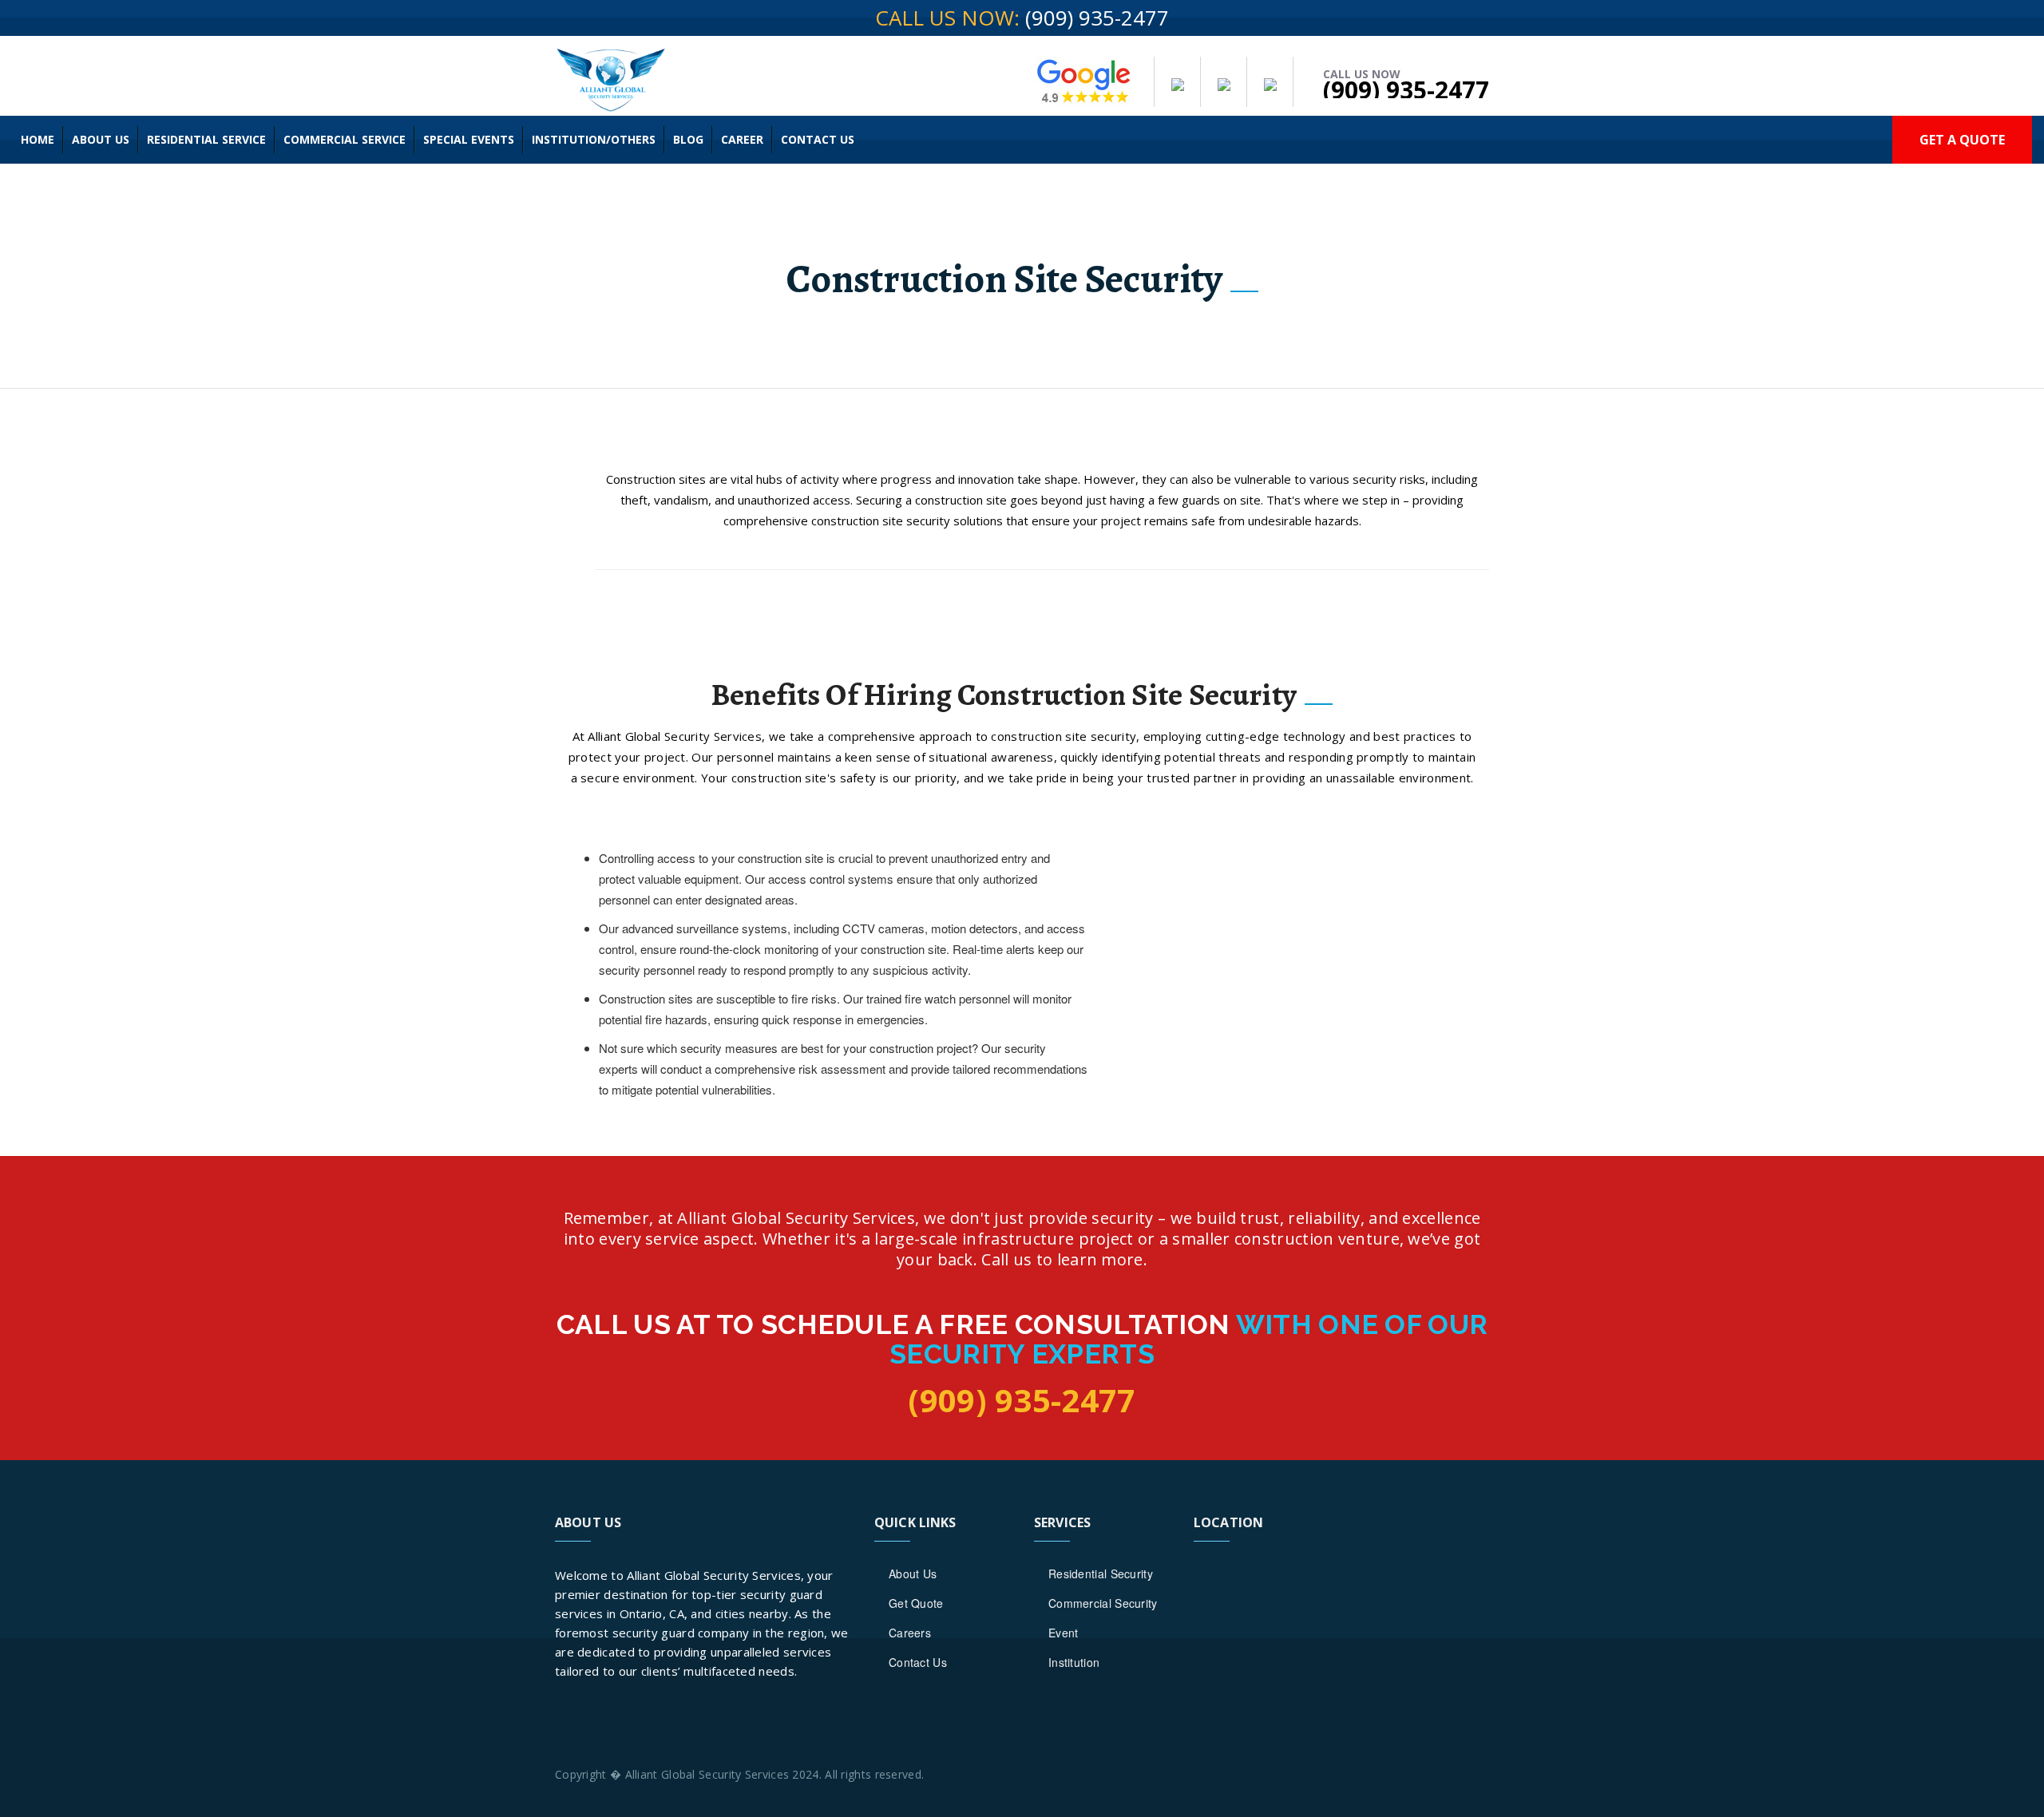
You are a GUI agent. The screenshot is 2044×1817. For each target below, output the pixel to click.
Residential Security (1101, 1574)
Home (38, 139)
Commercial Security (1103, 1603)
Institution (1074, 1662)
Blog (688, 139)
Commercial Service (345, 139)
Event (1064, 1633)
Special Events (469, 139)
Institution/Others (594, 139)
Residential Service (206, 139)
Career (742, 139)
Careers (910, 1633)
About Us (101, 139)
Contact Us (818, 139)
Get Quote (916, 1603)
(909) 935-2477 (1097, 18)
